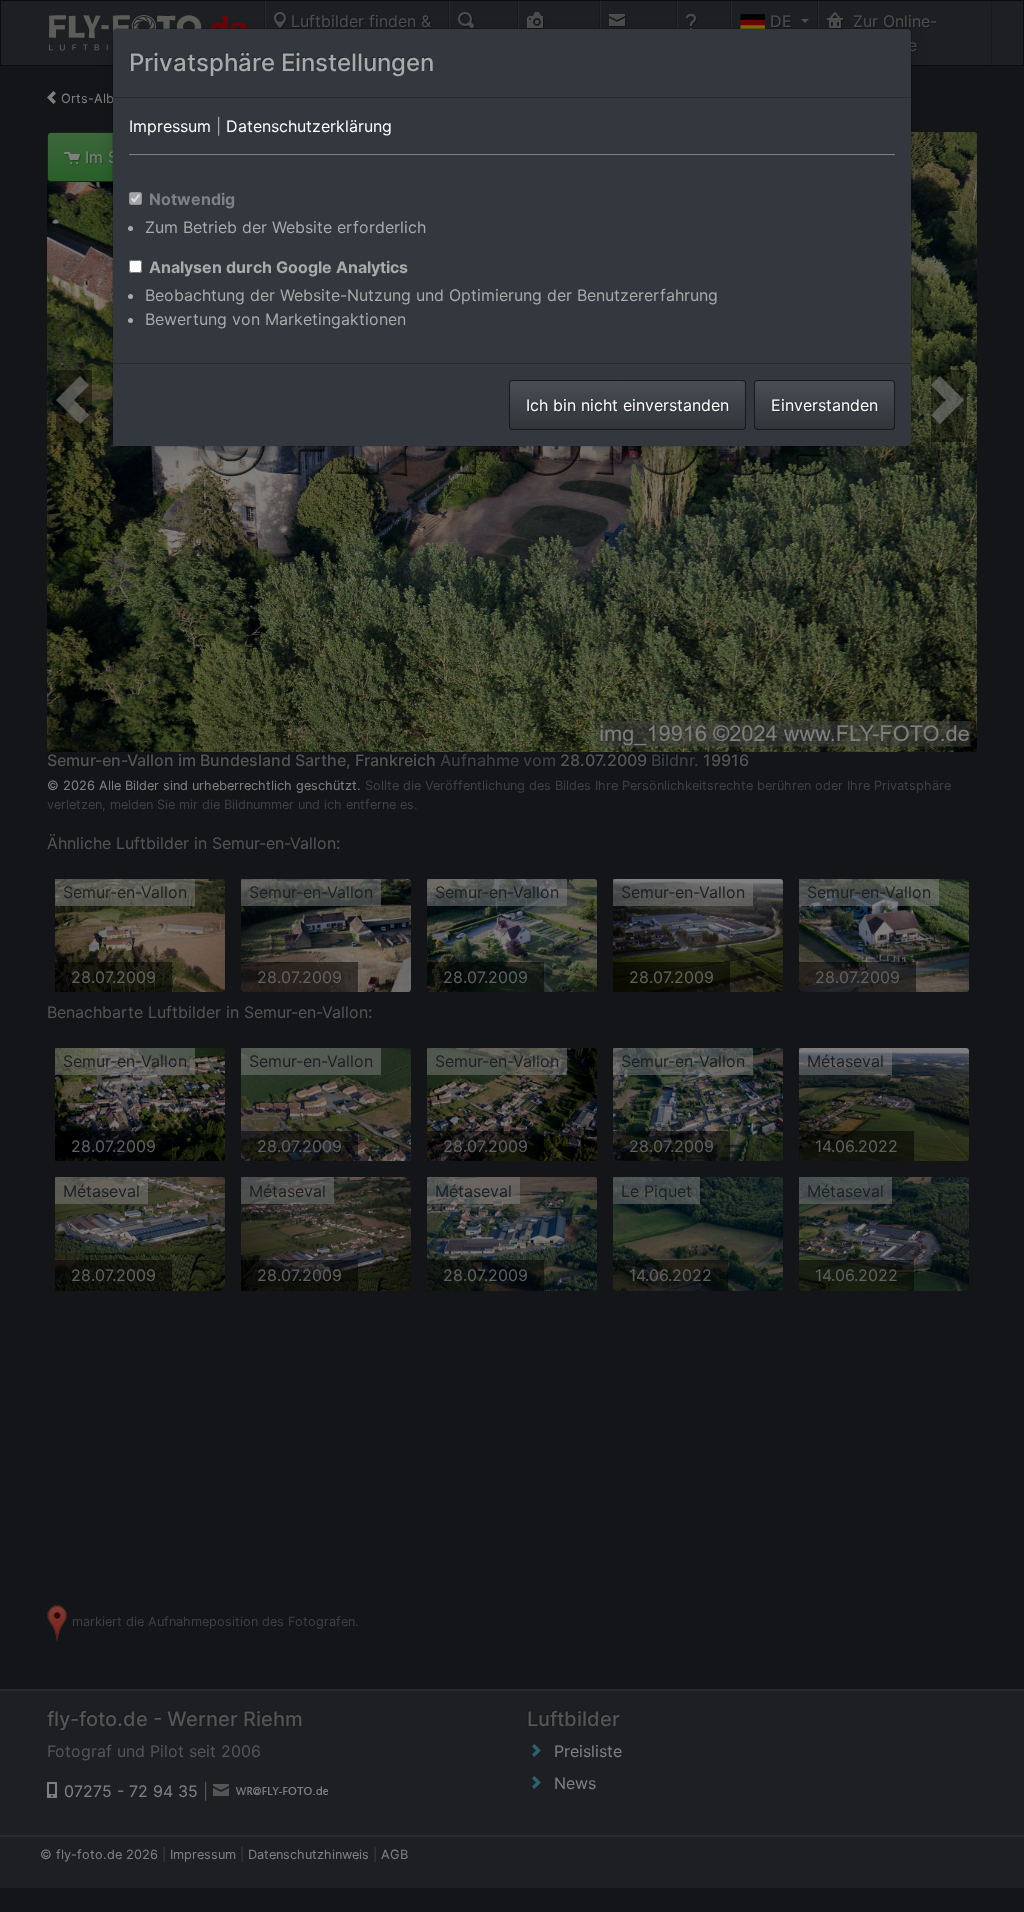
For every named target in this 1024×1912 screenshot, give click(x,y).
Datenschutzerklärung (309, 126)
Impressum (170, 126)
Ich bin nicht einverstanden (627, 405)
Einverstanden (824, 405)
